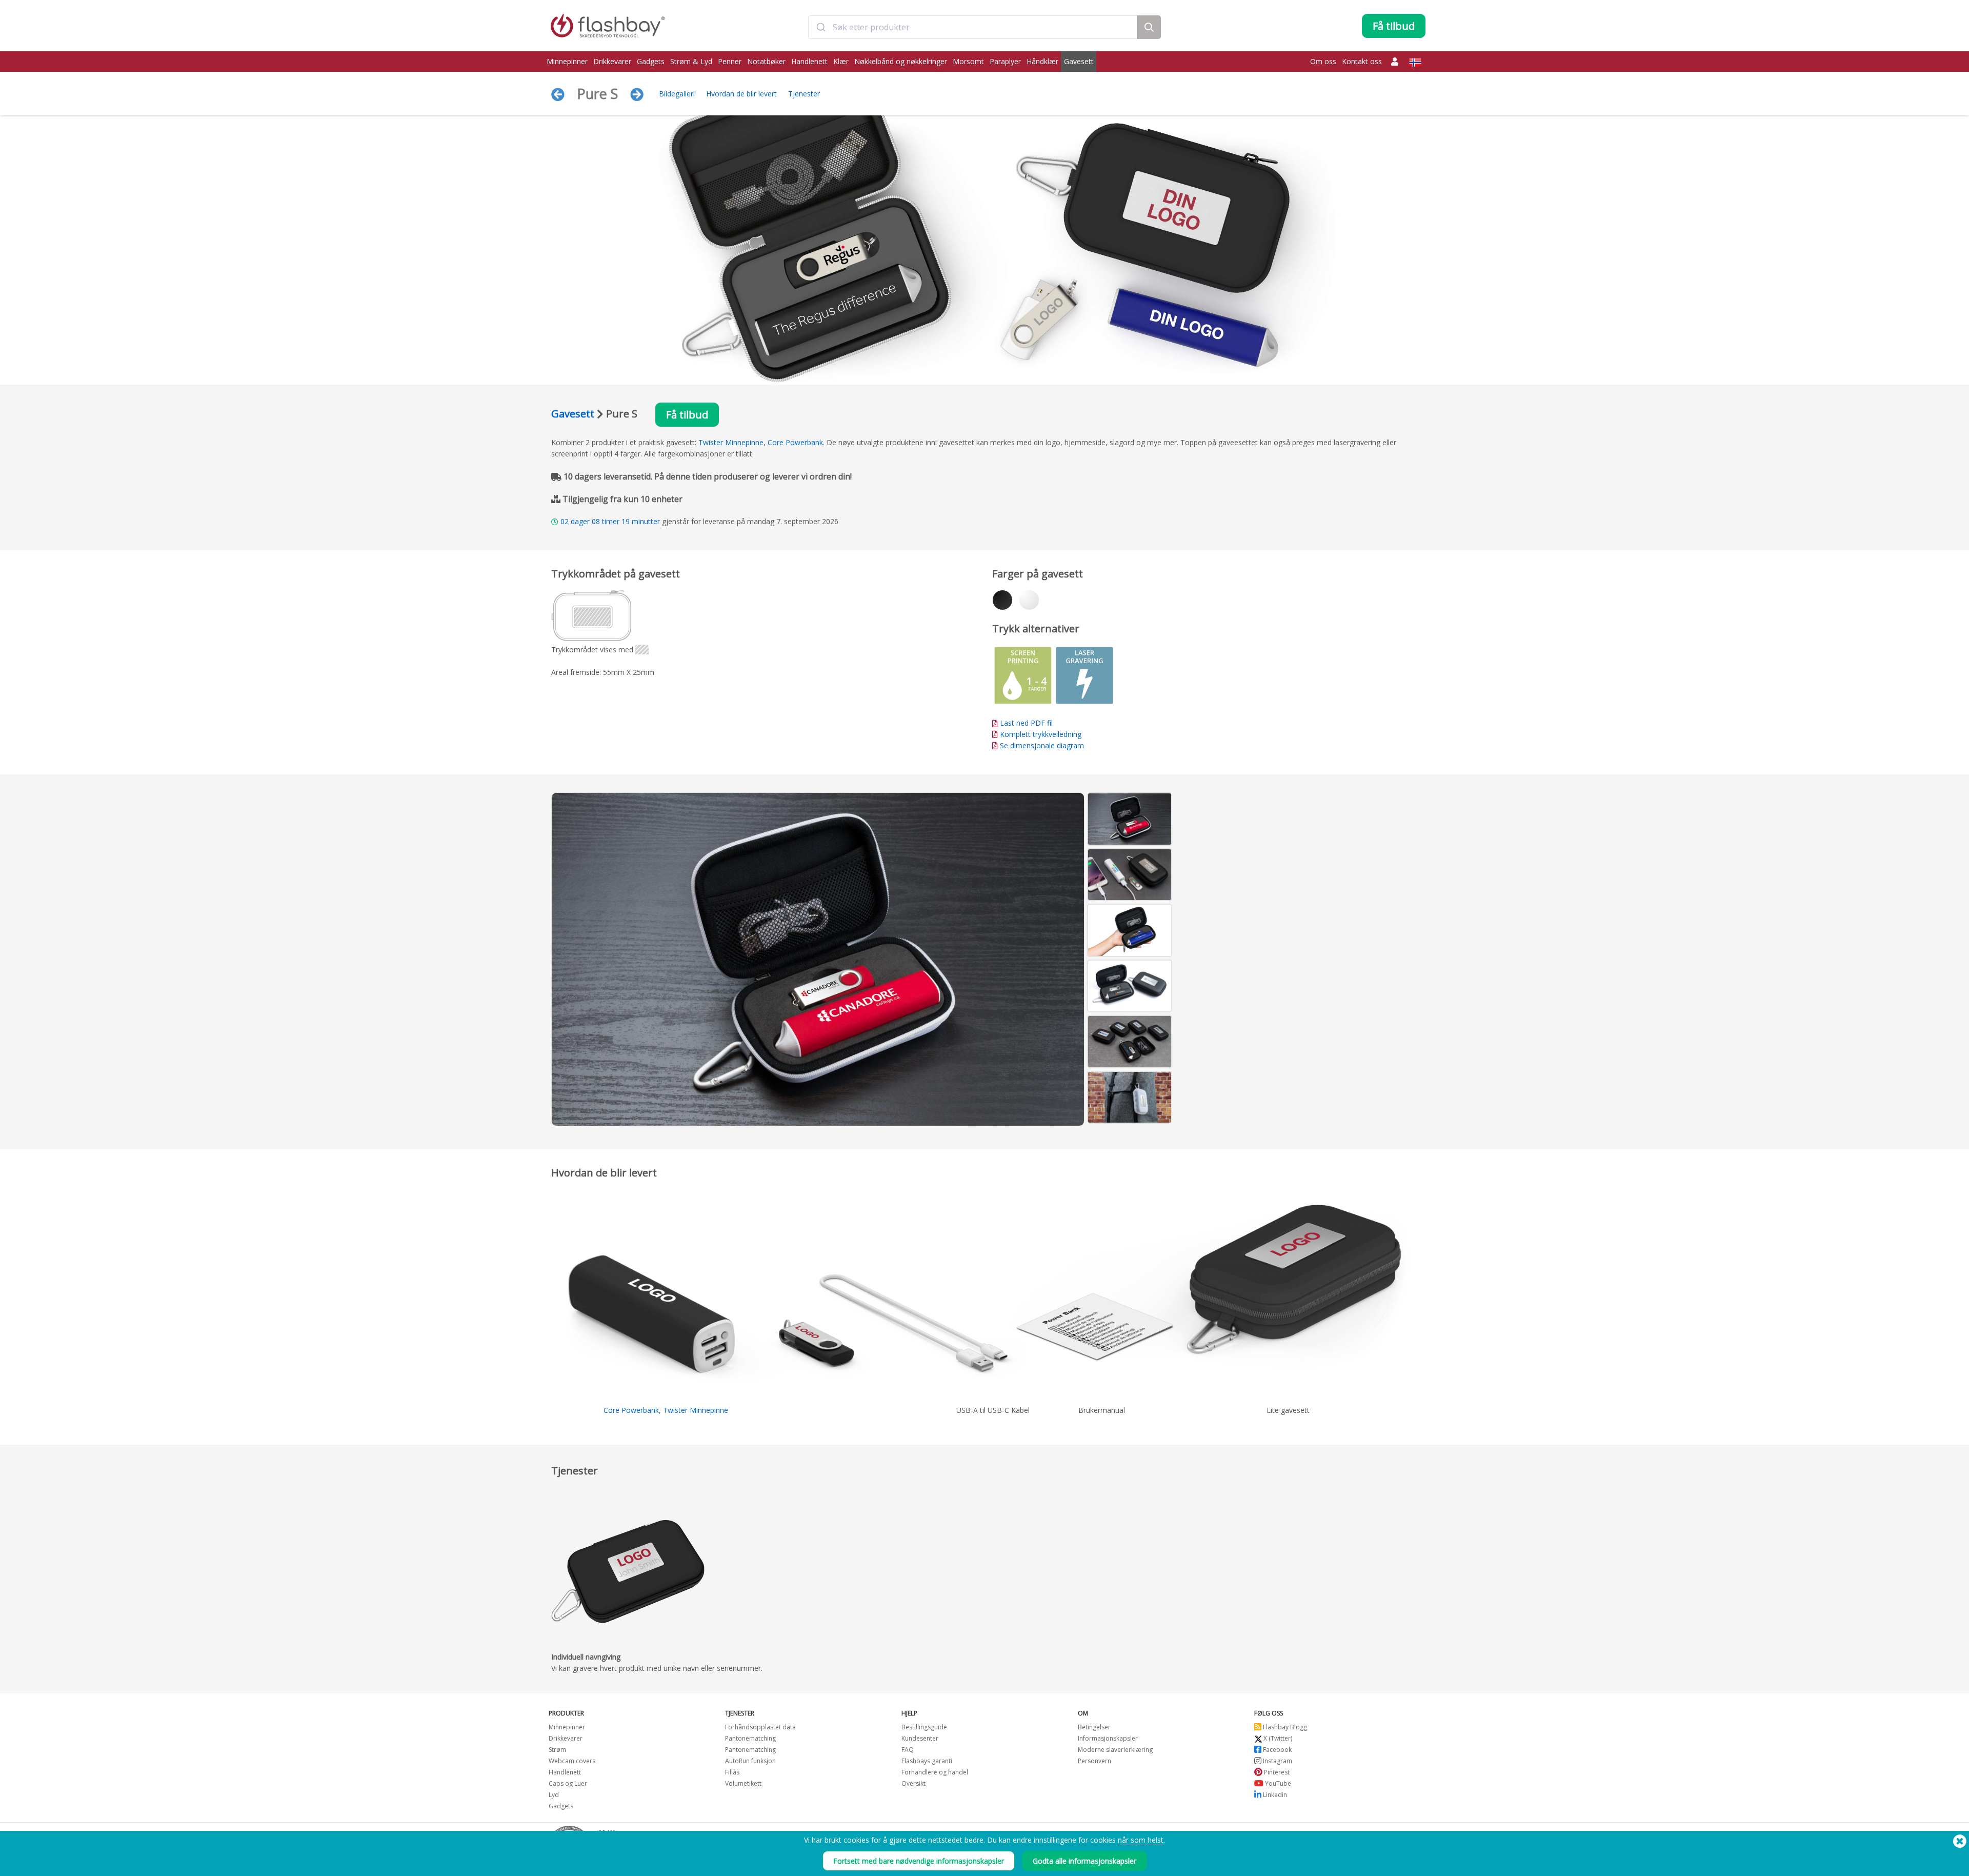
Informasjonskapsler (1108, 1738)
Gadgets (651, 61)
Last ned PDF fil (1025, 723)
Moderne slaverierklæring (1115, 1750)
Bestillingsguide (924, 1727)
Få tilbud (687, 415)
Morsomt (968, 61)
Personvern (1094, 1761)
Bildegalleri (677, 94)
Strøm (557, 1750)
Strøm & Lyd (691, 61)
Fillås (732, 1772)
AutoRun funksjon (750, 1761)
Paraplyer (1005, 61)
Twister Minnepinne (731, 442)
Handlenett (809, 61)
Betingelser (1094, 1727)
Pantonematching (750, 1738)
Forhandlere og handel (935, 1772)
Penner (730, 61)
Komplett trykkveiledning (1041, 734)
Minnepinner (567, 61)
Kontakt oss (1362, 61)
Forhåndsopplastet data (760, 1727)
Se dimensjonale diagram (1042, 745)
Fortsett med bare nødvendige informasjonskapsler (919, 1861)
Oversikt (913, 1783)
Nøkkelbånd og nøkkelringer (901, 61)
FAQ (908, 1750)
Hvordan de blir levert (741, 94)
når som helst (1141, 1840)
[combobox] (973, 27)
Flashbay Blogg (1284, 1727)
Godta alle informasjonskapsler (1084, 1861)
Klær (841, 61)
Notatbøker (766, 61)
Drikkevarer (612, 61)
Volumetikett (743, 1783)
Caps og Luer (568, 1783)
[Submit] (821, 27)
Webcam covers (572, 1761)
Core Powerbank (795, 442)
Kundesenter (920, 1738)
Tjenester (804, 94)
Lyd (554, 1795)
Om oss (1323, 61)
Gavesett (1079, 61)
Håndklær (1042, 61)
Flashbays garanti (927, 1761)
